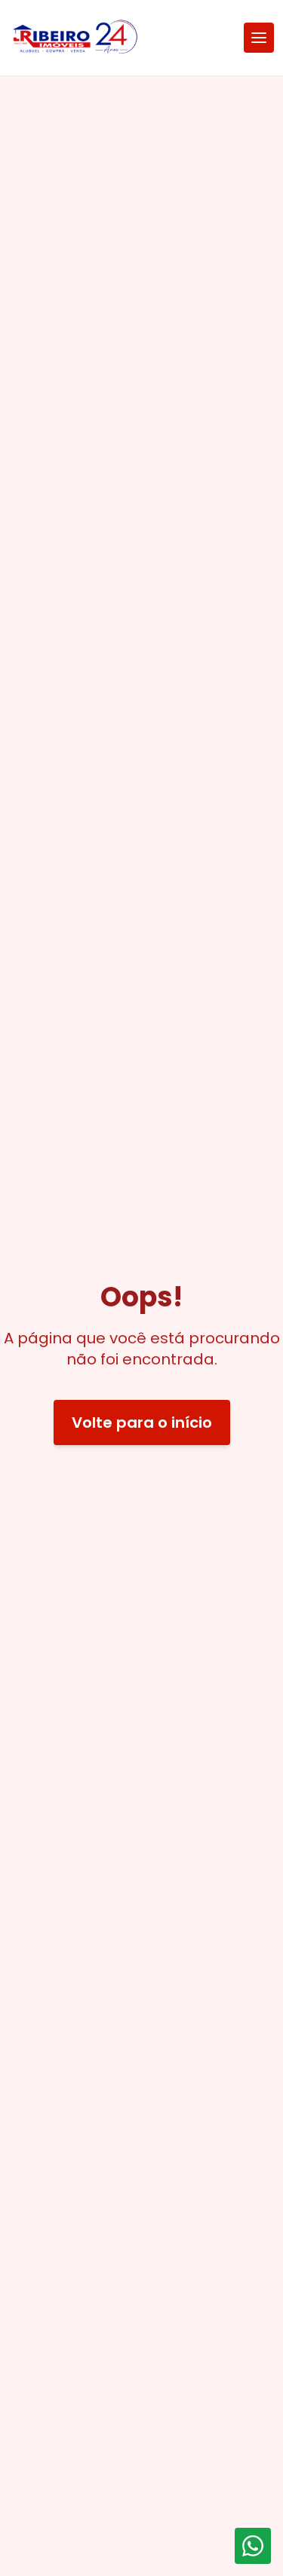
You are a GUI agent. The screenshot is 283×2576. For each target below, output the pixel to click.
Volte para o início (142, 1422)
